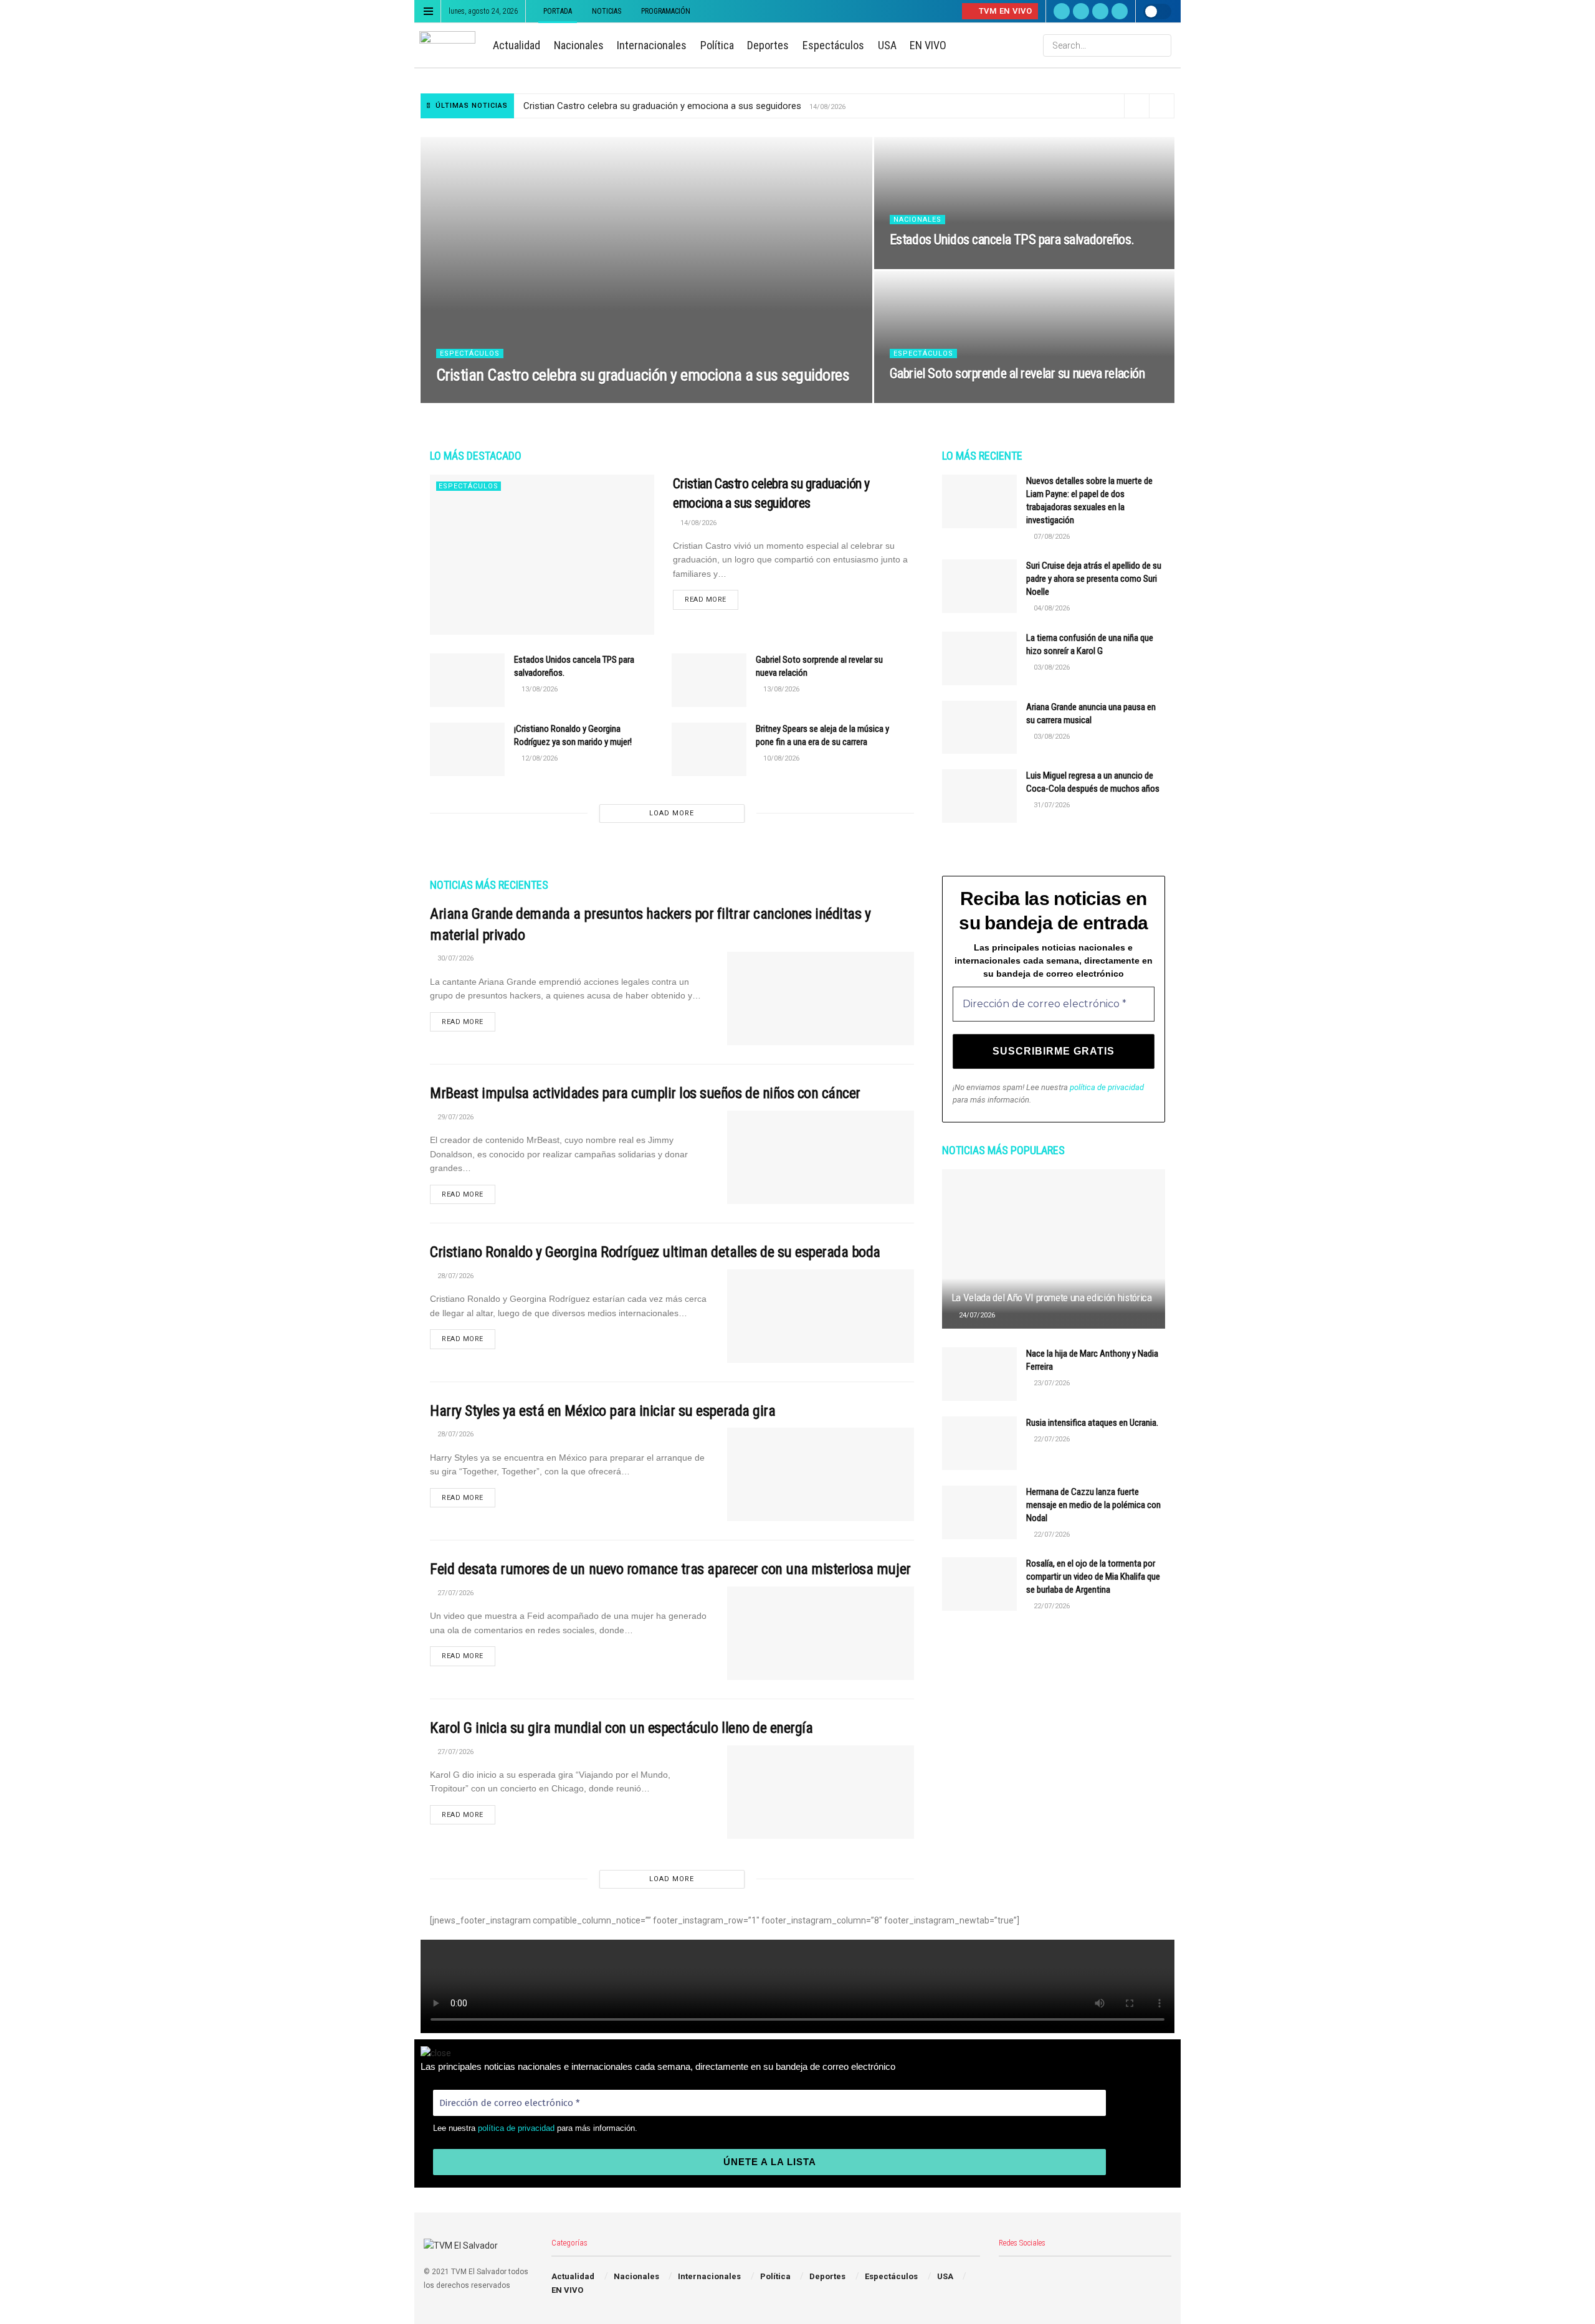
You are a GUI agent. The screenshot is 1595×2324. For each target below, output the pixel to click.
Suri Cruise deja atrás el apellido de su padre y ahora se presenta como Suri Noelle (1094, 579)
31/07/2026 (1051, 805)
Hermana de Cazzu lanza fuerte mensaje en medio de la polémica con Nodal (1093, 1505)
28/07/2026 (455, 1276)
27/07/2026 (455, 1593)
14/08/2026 (461, 399)
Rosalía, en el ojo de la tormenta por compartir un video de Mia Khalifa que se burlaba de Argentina (1093, 1577)
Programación (666, 11)
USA (887, 45)
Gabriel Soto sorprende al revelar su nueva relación (1017, 373)
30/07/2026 (455, 958)
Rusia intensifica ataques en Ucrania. (1092, 1423)
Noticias (607, 11)
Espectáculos (833, 45)
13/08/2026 (914, 265)
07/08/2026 (1051, 537)
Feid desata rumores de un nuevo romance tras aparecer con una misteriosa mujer (670, 1569)
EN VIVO (928, 45)
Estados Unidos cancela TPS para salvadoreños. (1012, 240)
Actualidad (517, 45)
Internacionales (652, 45)
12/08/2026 (539, 758)
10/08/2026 (780, 758)
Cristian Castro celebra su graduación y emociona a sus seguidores (662, 106)
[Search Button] (1161, 45)
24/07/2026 (976, 1315)
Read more (706, 600)
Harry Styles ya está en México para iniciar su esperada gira (602, 1411)
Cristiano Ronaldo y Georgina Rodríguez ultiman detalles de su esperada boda (655, 1252)
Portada (558, 11)
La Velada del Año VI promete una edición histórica (1052, 1297)
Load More (672, 813)
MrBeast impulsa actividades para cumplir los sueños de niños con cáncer (645, 1093)
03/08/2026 (1051, 667)
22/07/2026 (1051, 1439)
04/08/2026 (1051, 608)
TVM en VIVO (1004, 11)
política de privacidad (1107, 1087)
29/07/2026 (455, 1117)
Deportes (768, 45)
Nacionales (579, 45)
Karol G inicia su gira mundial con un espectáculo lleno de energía (621, 1728)
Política (717, 45)
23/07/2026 (1051, 1383)
